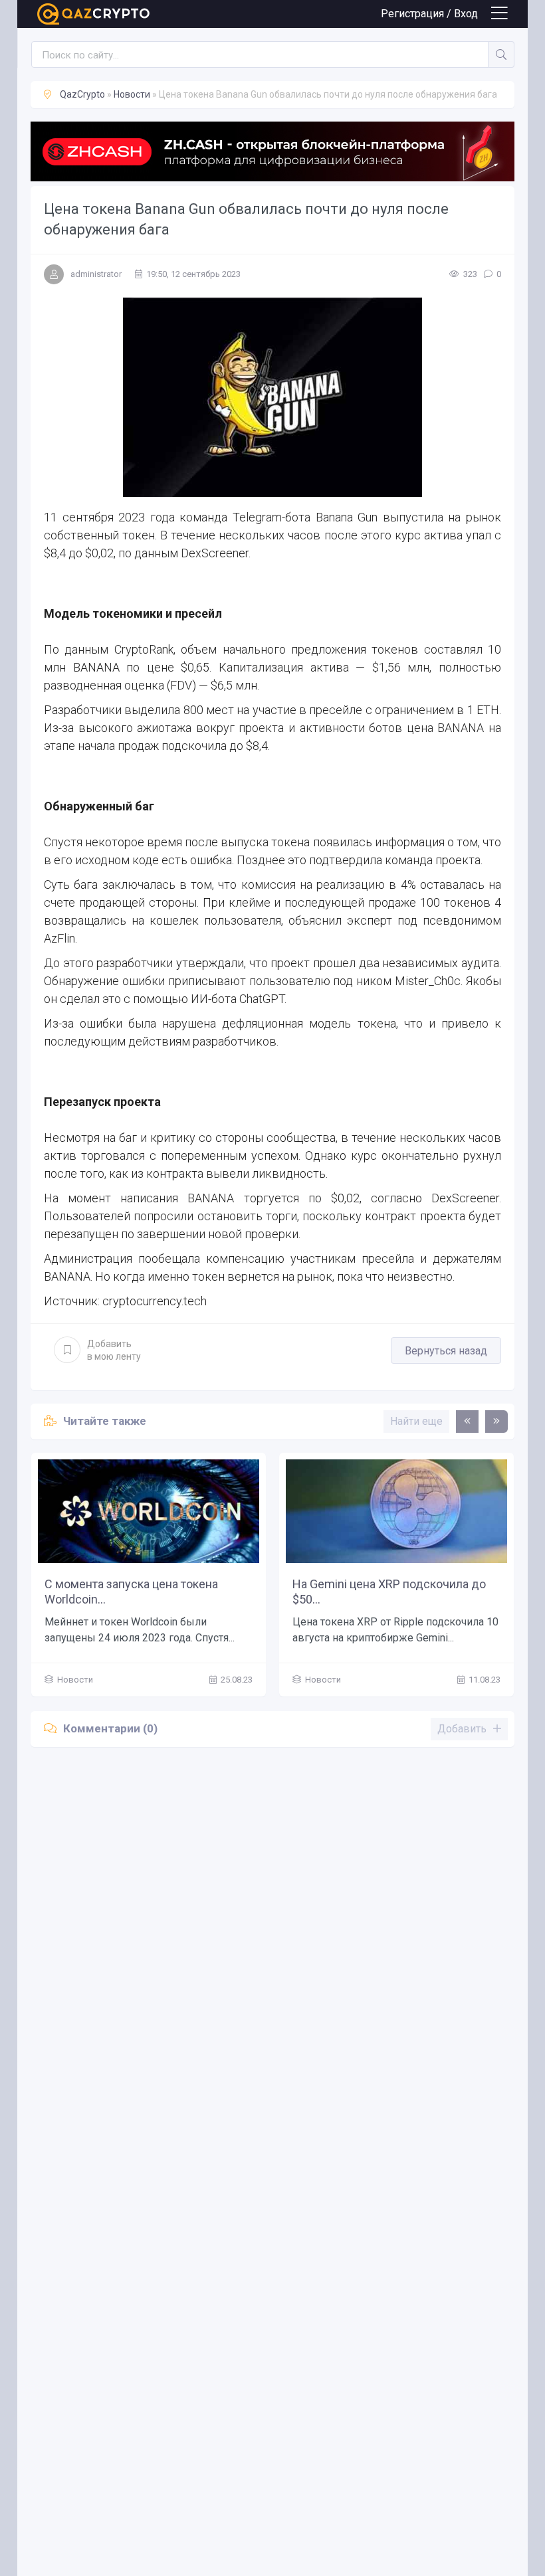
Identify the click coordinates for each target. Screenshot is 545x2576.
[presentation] (467, 1422)
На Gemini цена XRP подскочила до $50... (389, 1592)
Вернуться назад (446, 1351)
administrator (96, 274)
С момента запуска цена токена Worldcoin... (131, 1592)
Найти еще (416, 1421)
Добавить (114, 1350)
